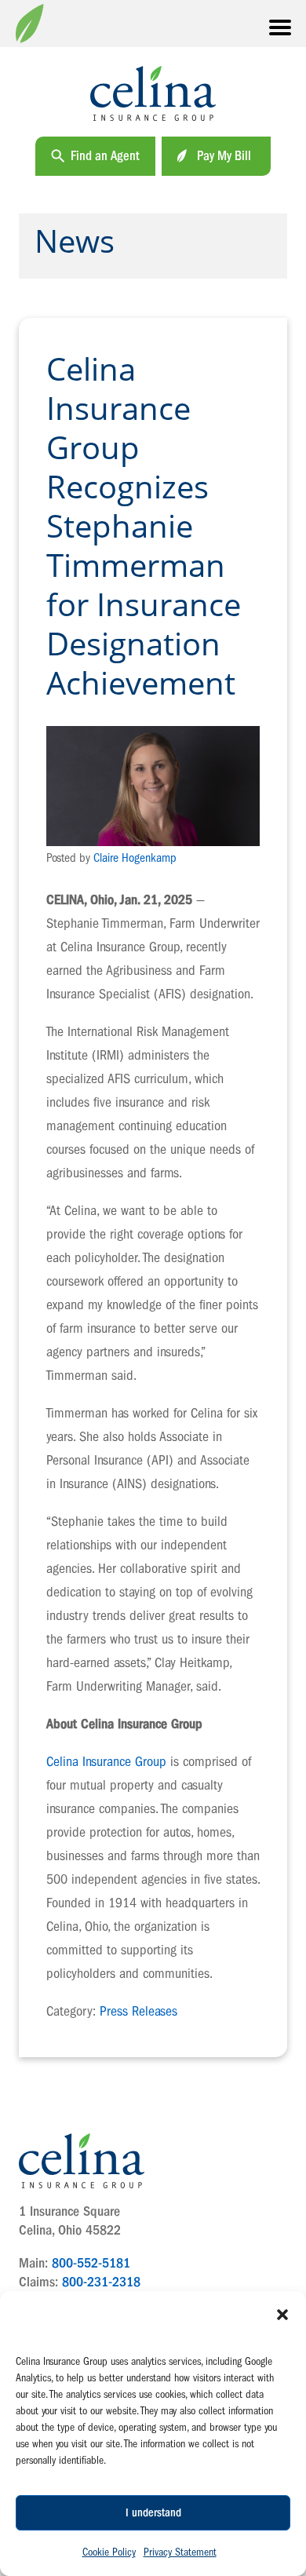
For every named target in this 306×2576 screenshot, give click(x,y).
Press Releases (138, 2011)
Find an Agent (105, 156)
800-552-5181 (91, 2263)
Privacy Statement (180, 2552)
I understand (153, 2513)
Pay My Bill (224, 156)
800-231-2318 (101, 2282)
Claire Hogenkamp (135, 858)
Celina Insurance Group (106, 1762)
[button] (282, 2315)
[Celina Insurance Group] (153, 93)
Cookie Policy (109, 2552)
